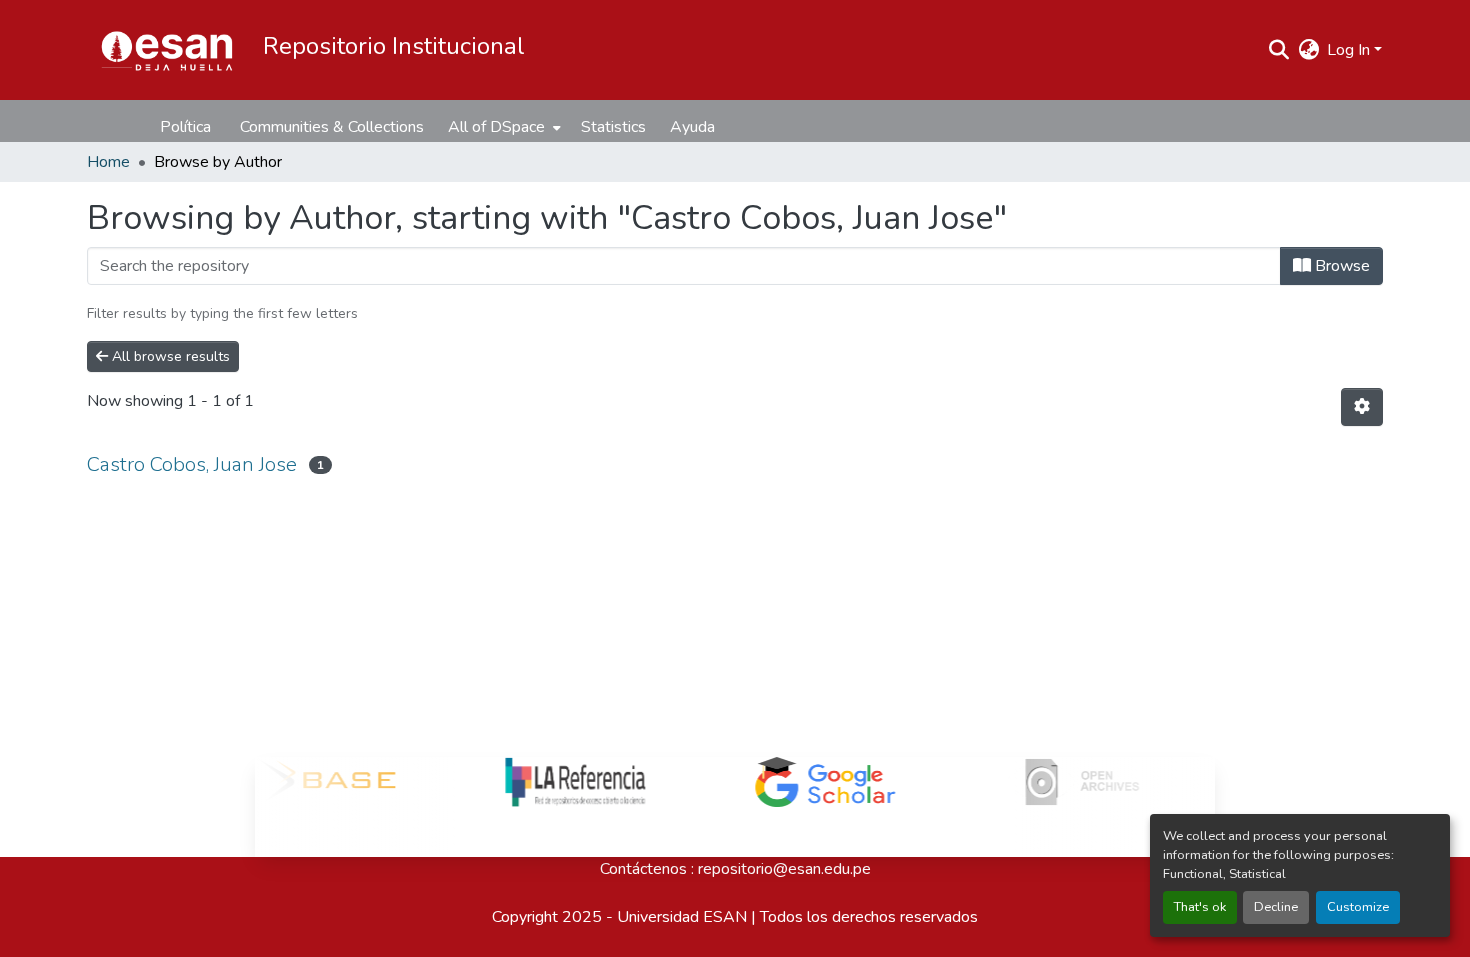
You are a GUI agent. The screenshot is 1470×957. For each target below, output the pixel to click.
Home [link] (108, 162)
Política (185, 127)
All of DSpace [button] (496, 127)
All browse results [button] (169, 356)
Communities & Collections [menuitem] (332, 127)
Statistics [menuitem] (613, 127)
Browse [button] (1340, 266)
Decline (1276, 907)
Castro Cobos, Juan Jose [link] (192, 464)
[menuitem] (502, 127)
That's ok (1200, 907)
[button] (167, 50)
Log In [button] (1350, 50)
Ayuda (692, 127)
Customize (1358, 907)
